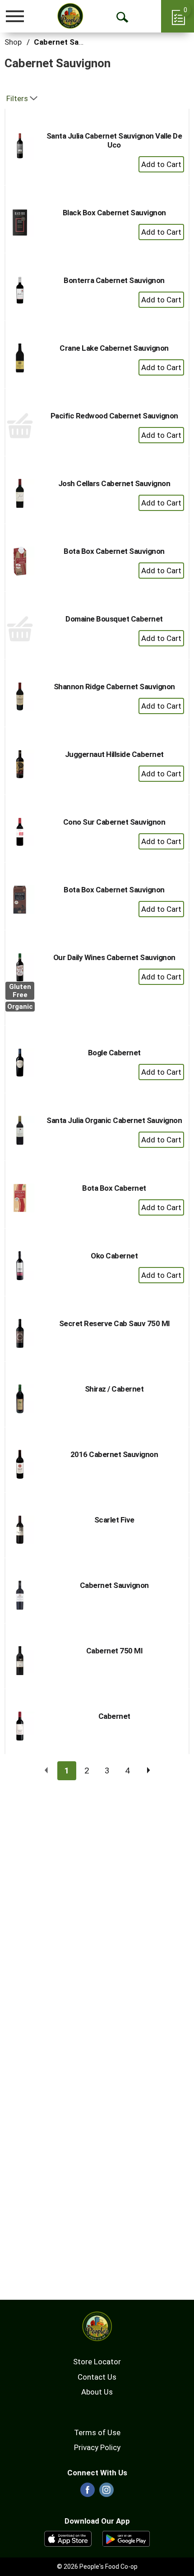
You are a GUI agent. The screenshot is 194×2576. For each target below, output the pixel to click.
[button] (161, 164)
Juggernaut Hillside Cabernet (114, 754)
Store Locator (97, 2362)
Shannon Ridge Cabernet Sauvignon (114, 687)
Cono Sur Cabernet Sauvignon (114, 822)
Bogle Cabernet (114, 1053)
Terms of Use (97, 2432)
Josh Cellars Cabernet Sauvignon (114, 483)
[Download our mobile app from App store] (68, 2538)
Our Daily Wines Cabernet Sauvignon (114, 957)
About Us (97, 2392)
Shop (13, 42)
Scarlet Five (114, 1520)
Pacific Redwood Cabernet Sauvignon (114, 416)
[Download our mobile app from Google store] (126, 2538)
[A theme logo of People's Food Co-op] (70, 16)
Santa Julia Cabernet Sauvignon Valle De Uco (114, 140)
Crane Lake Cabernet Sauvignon (114, 348)
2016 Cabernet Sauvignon (114, 1454)
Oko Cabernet (114, 1256)
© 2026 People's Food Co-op (97, 2567)
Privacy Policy (97, 2447)
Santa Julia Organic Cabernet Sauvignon (114, 1120)
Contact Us (97, 2377)
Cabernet (114, 1716)
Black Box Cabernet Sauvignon (114, 213)
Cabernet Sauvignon (70, 42)
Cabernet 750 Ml (114, 1651)
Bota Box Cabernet (114, 1188)
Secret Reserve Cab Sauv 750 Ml (114, 1323)
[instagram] (106, 2492)
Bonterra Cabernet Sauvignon (114, 280)
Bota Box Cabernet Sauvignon (114, 551)
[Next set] (148, 1771)
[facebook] (88, 2492)
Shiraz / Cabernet (114, 1389)
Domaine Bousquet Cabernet (114, 619)
